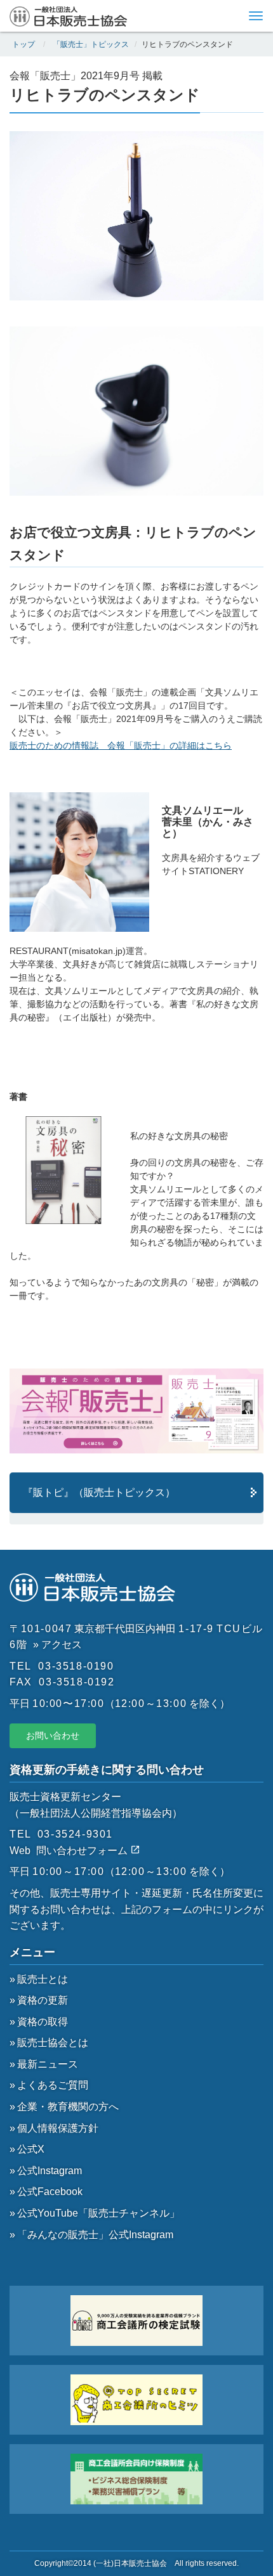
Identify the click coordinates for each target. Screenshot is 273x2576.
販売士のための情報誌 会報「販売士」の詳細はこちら (121, 745)
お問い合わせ (53, 1736)
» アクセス (57, 1645)
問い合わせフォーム (83, 1851)
